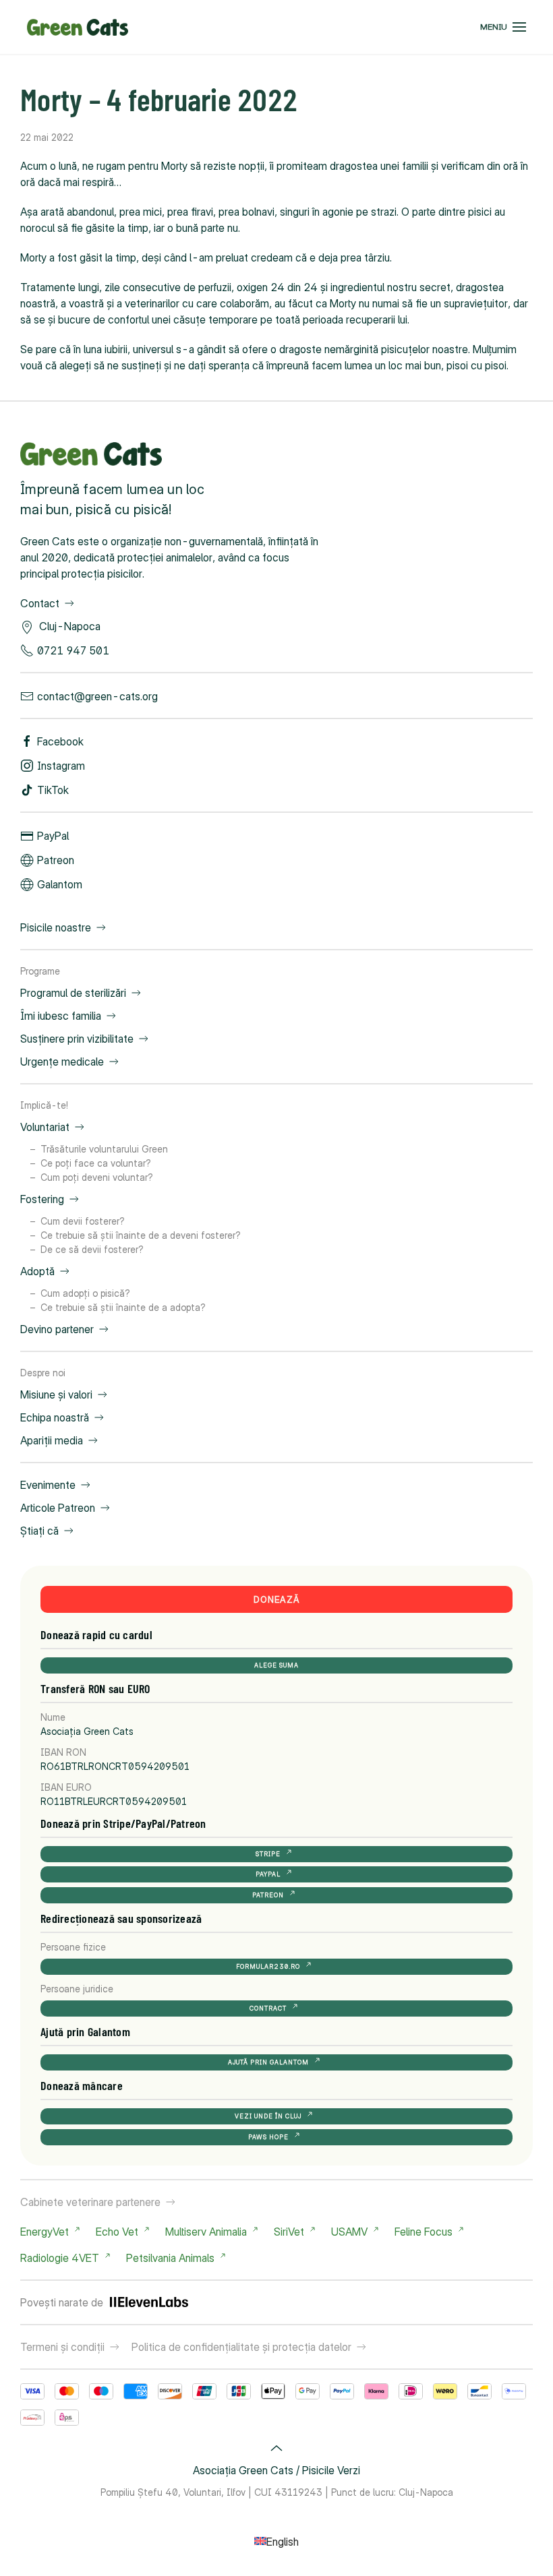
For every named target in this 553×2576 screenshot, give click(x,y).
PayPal (53, 836)
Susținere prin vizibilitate (77, 1039)
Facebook (60, 741)
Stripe (268, 1854)
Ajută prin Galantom (268, 2062)
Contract (268, 2008)
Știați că (39, 1531)
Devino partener (57, 1329)
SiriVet (289, 2232)
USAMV (349, 2232)
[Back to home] (78, 27)
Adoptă (37, 1271)
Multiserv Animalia (206, 2232)
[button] (503, 27)
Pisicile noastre (56, 927)
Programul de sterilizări (73, 993)
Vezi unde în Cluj (268, 2116)
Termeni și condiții (62, 2347)
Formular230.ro (268, 1966)
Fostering (42, 1199)
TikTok (53, 790)
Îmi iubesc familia (61, 1016)
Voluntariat (45, 1127)
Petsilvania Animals (170, 2258)
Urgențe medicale (62, 1062)
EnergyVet (45, 2232)
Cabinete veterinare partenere (90, 2202)
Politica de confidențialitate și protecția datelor (241, 2347)
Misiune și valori (56, 1394)
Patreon (56, 860)
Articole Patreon (58, 1508)
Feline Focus (424, 2232)
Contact (40, 603)
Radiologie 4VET (60, 2258)
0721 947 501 (73, 650)
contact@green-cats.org (97, 696)
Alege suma (276, 1665)
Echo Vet (117, 2232)
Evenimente (48, 1485)
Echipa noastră (55, 1417)
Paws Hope (268, 2137)
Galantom (60, 884)
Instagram (61, 766)
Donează (277, 1599)
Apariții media (52, 1440)
